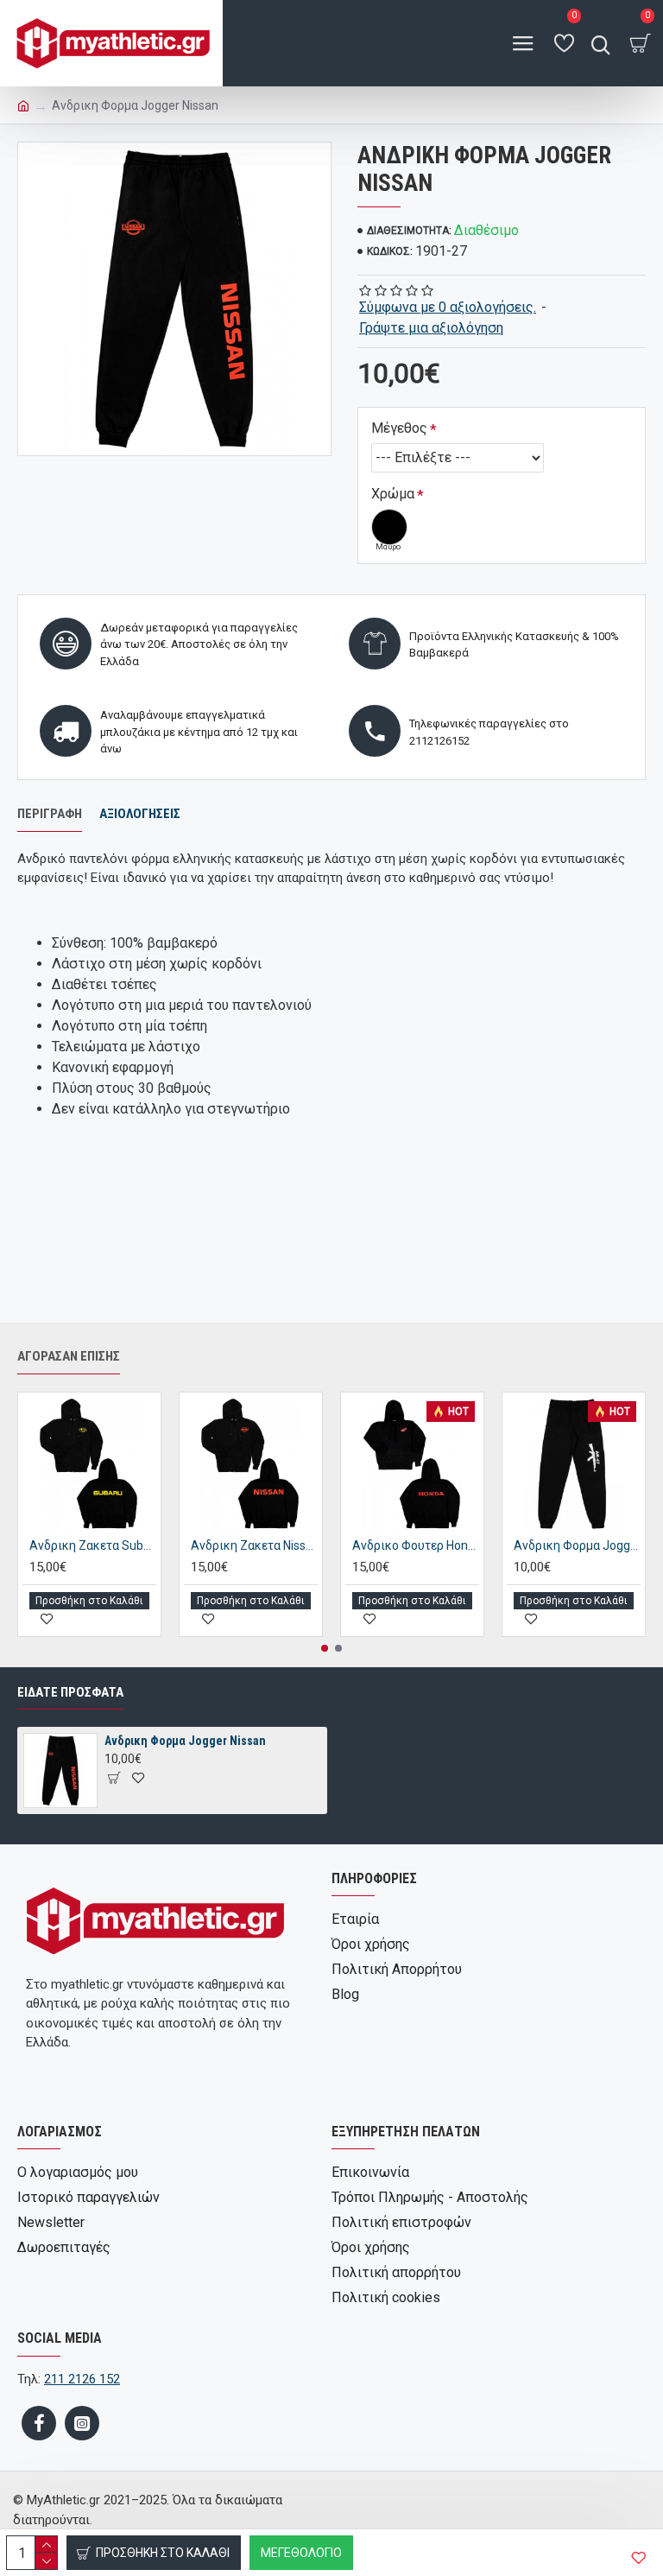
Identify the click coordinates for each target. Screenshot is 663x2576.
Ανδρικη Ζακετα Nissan (254, 1545)
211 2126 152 (82, 2379)
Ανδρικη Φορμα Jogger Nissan (185, 1741)
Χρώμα (393, 494)
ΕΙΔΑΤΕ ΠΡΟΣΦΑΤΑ (70, 1692)
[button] (325, 1648)
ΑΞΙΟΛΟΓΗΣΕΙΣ (140, 814)
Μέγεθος (399, 428)
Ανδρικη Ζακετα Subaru (93, 1545)
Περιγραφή (50, 814)
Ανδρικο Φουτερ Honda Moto (416, 1545)
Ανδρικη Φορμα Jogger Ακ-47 (577, 1545)
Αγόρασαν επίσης (69, 1356)
